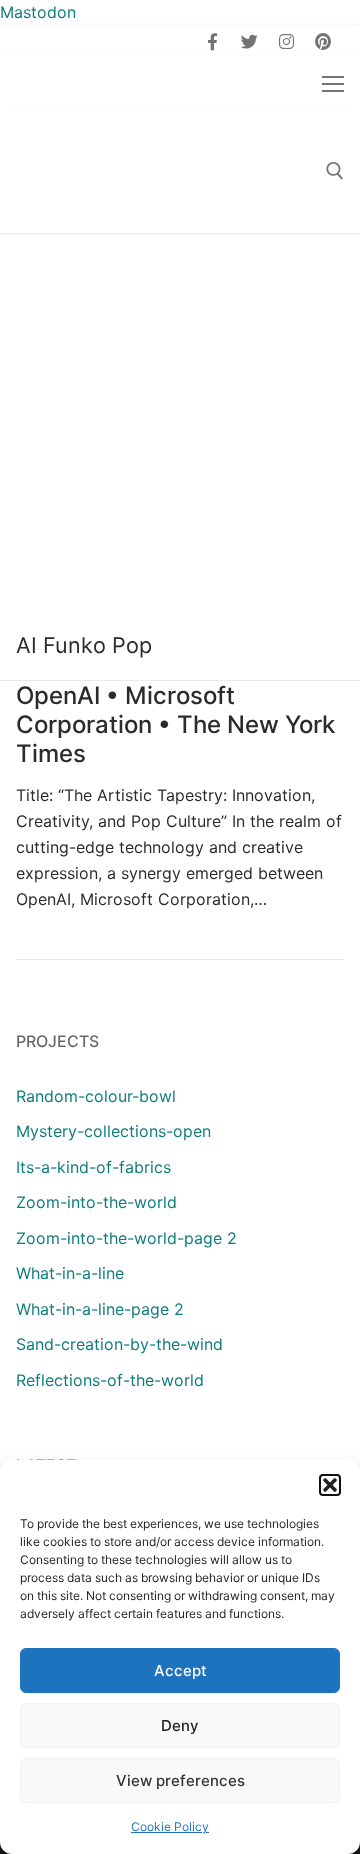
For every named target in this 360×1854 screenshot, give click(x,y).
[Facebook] (213, 41)
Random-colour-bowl (96, 1096)
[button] (330, 1485)
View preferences (180, 1780)
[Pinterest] (322, 41)
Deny (180, 1725)
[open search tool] (335, 171)
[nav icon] (333, 83)
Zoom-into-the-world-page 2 (126, 1238)
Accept (180, 1670)
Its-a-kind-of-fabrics (93, 1167)
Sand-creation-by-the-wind (119, 1344)
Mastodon (38, 12)
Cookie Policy (170, 1826)
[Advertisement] (180, 423)
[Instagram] (286, 41)
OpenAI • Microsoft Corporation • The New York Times (175, 724)
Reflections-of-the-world (110, 1380)
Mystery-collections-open (113, 1131)
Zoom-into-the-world (96, 1202)
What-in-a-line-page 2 (100, 1309)
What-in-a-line (70, 1273)
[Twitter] (249, 41)
